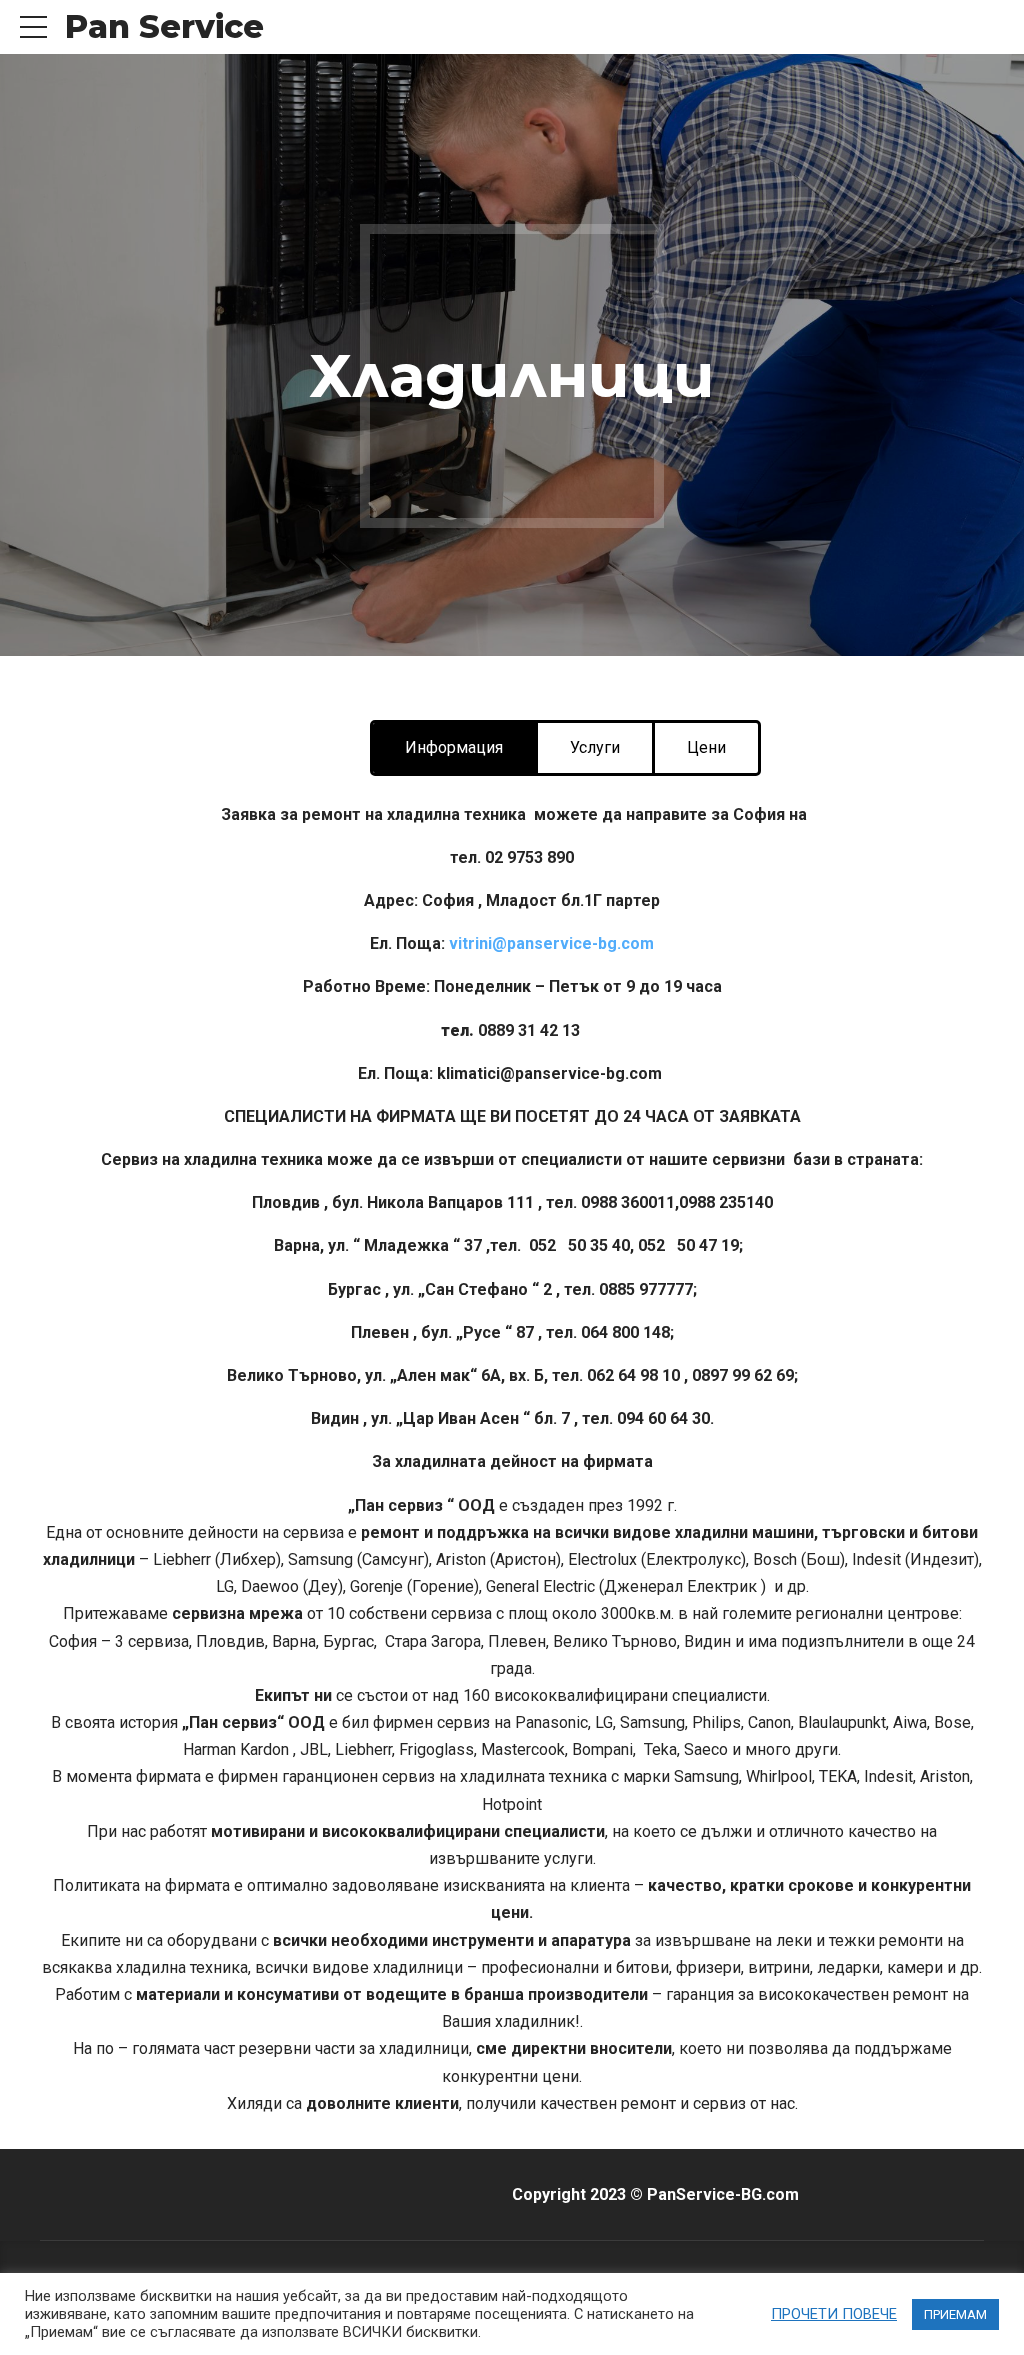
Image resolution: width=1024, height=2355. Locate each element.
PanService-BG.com (723, 2194)
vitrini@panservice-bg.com (551, 943)
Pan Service (164, 26)
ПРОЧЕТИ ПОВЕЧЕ (834, 2314)
